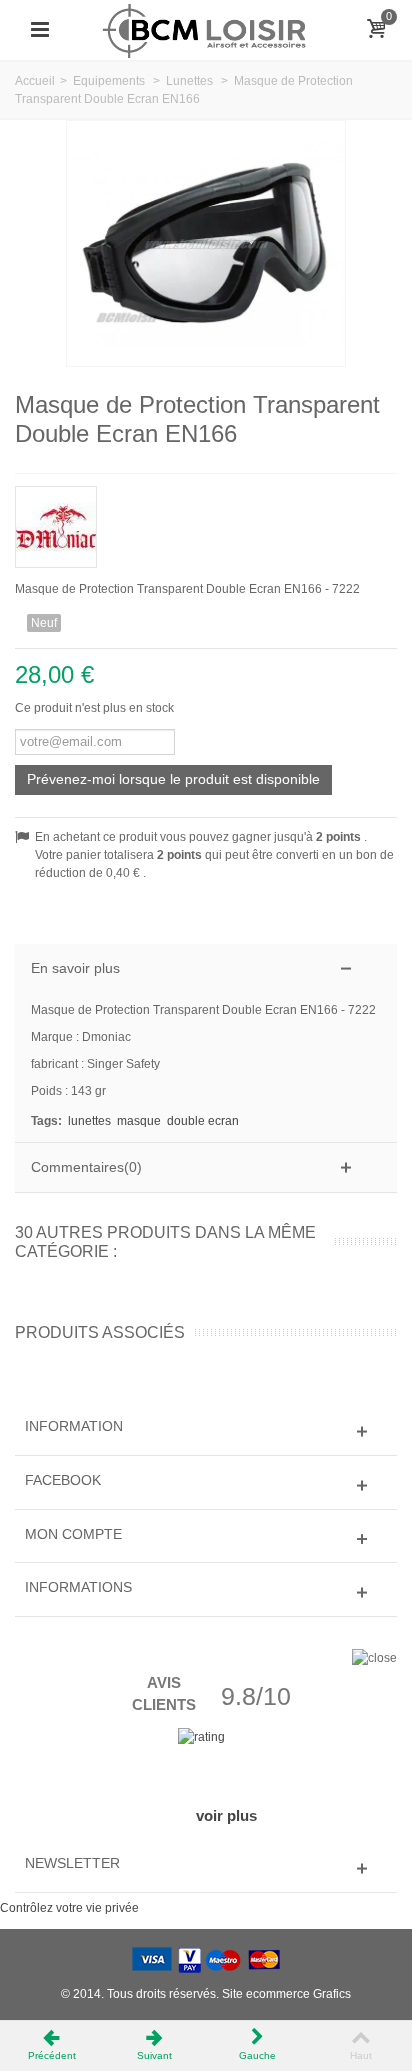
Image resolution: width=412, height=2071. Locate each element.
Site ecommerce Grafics (286, 1994)
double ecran (203, 1121)
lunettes (89, 1121)
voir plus (226, 1815)
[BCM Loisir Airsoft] (206, 29)
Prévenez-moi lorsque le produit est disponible (173, 779)
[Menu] (40, 30)
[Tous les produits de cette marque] (206, 520)
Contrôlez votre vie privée (69, 1908)
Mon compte (73, 1534)
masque (139, 1121)
